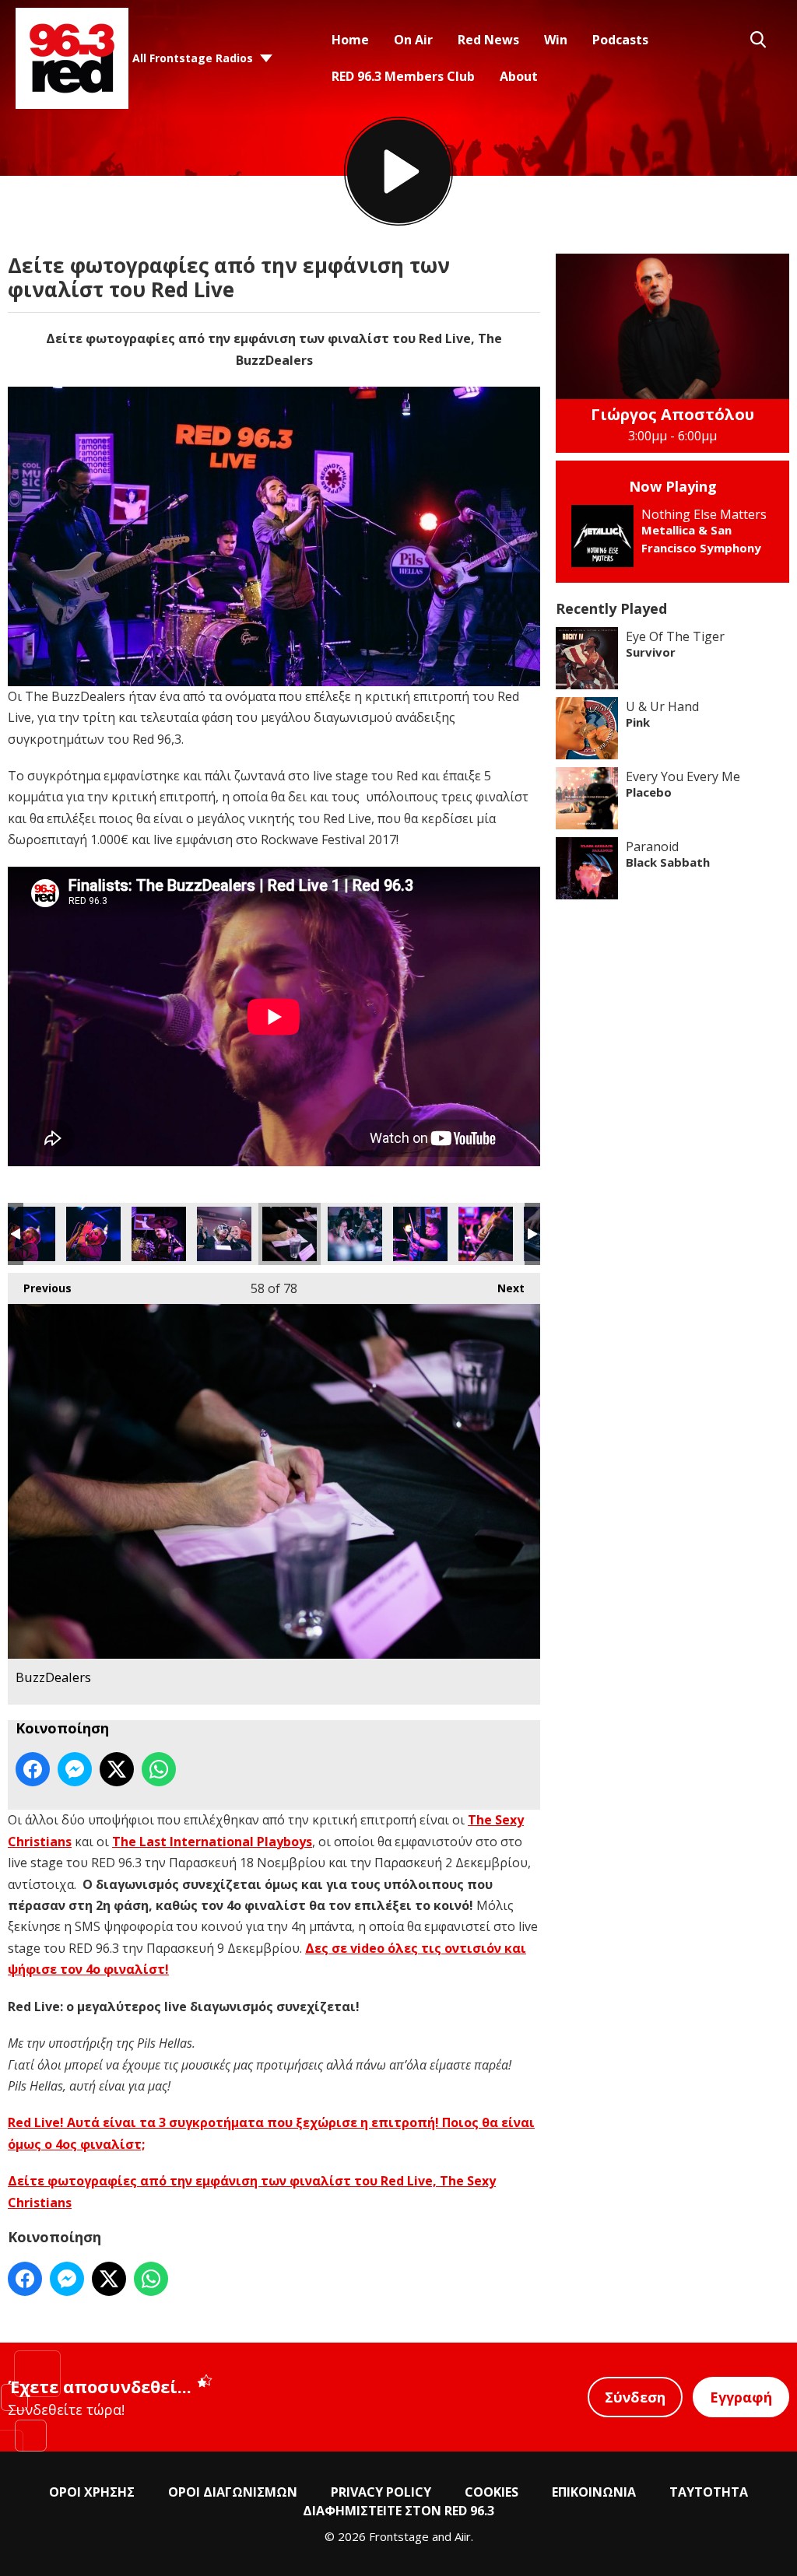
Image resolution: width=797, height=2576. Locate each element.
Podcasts (620, 40)
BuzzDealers (28, 1234)
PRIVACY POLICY (381, 2492)
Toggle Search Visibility (758, 40)
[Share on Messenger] (75, 1769)
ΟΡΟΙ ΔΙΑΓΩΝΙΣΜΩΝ (233, 2492)
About (519, 76)
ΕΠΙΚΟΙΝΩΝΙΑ (594, 2492)
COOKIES (492, 2492)
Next (503, 1288)
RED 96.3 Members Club (403, 76)
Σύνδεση (635, 2397)
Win (556, 40)
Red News (488, 40)
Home (350, 40)
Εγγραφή (741, 2397)
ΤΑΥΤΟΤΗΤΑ (709, 2492)
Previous (40, 1288)
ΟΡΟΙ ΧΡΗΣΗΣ (92, 2492)
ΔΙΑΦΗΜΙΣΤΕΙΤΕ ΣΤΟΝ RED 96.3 (398, 2511)
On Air (413, 40)
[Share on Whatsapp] (159, 1769)
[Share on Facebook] (33, 1769)
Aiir (463, 2536)
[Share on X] (117, 1769)
